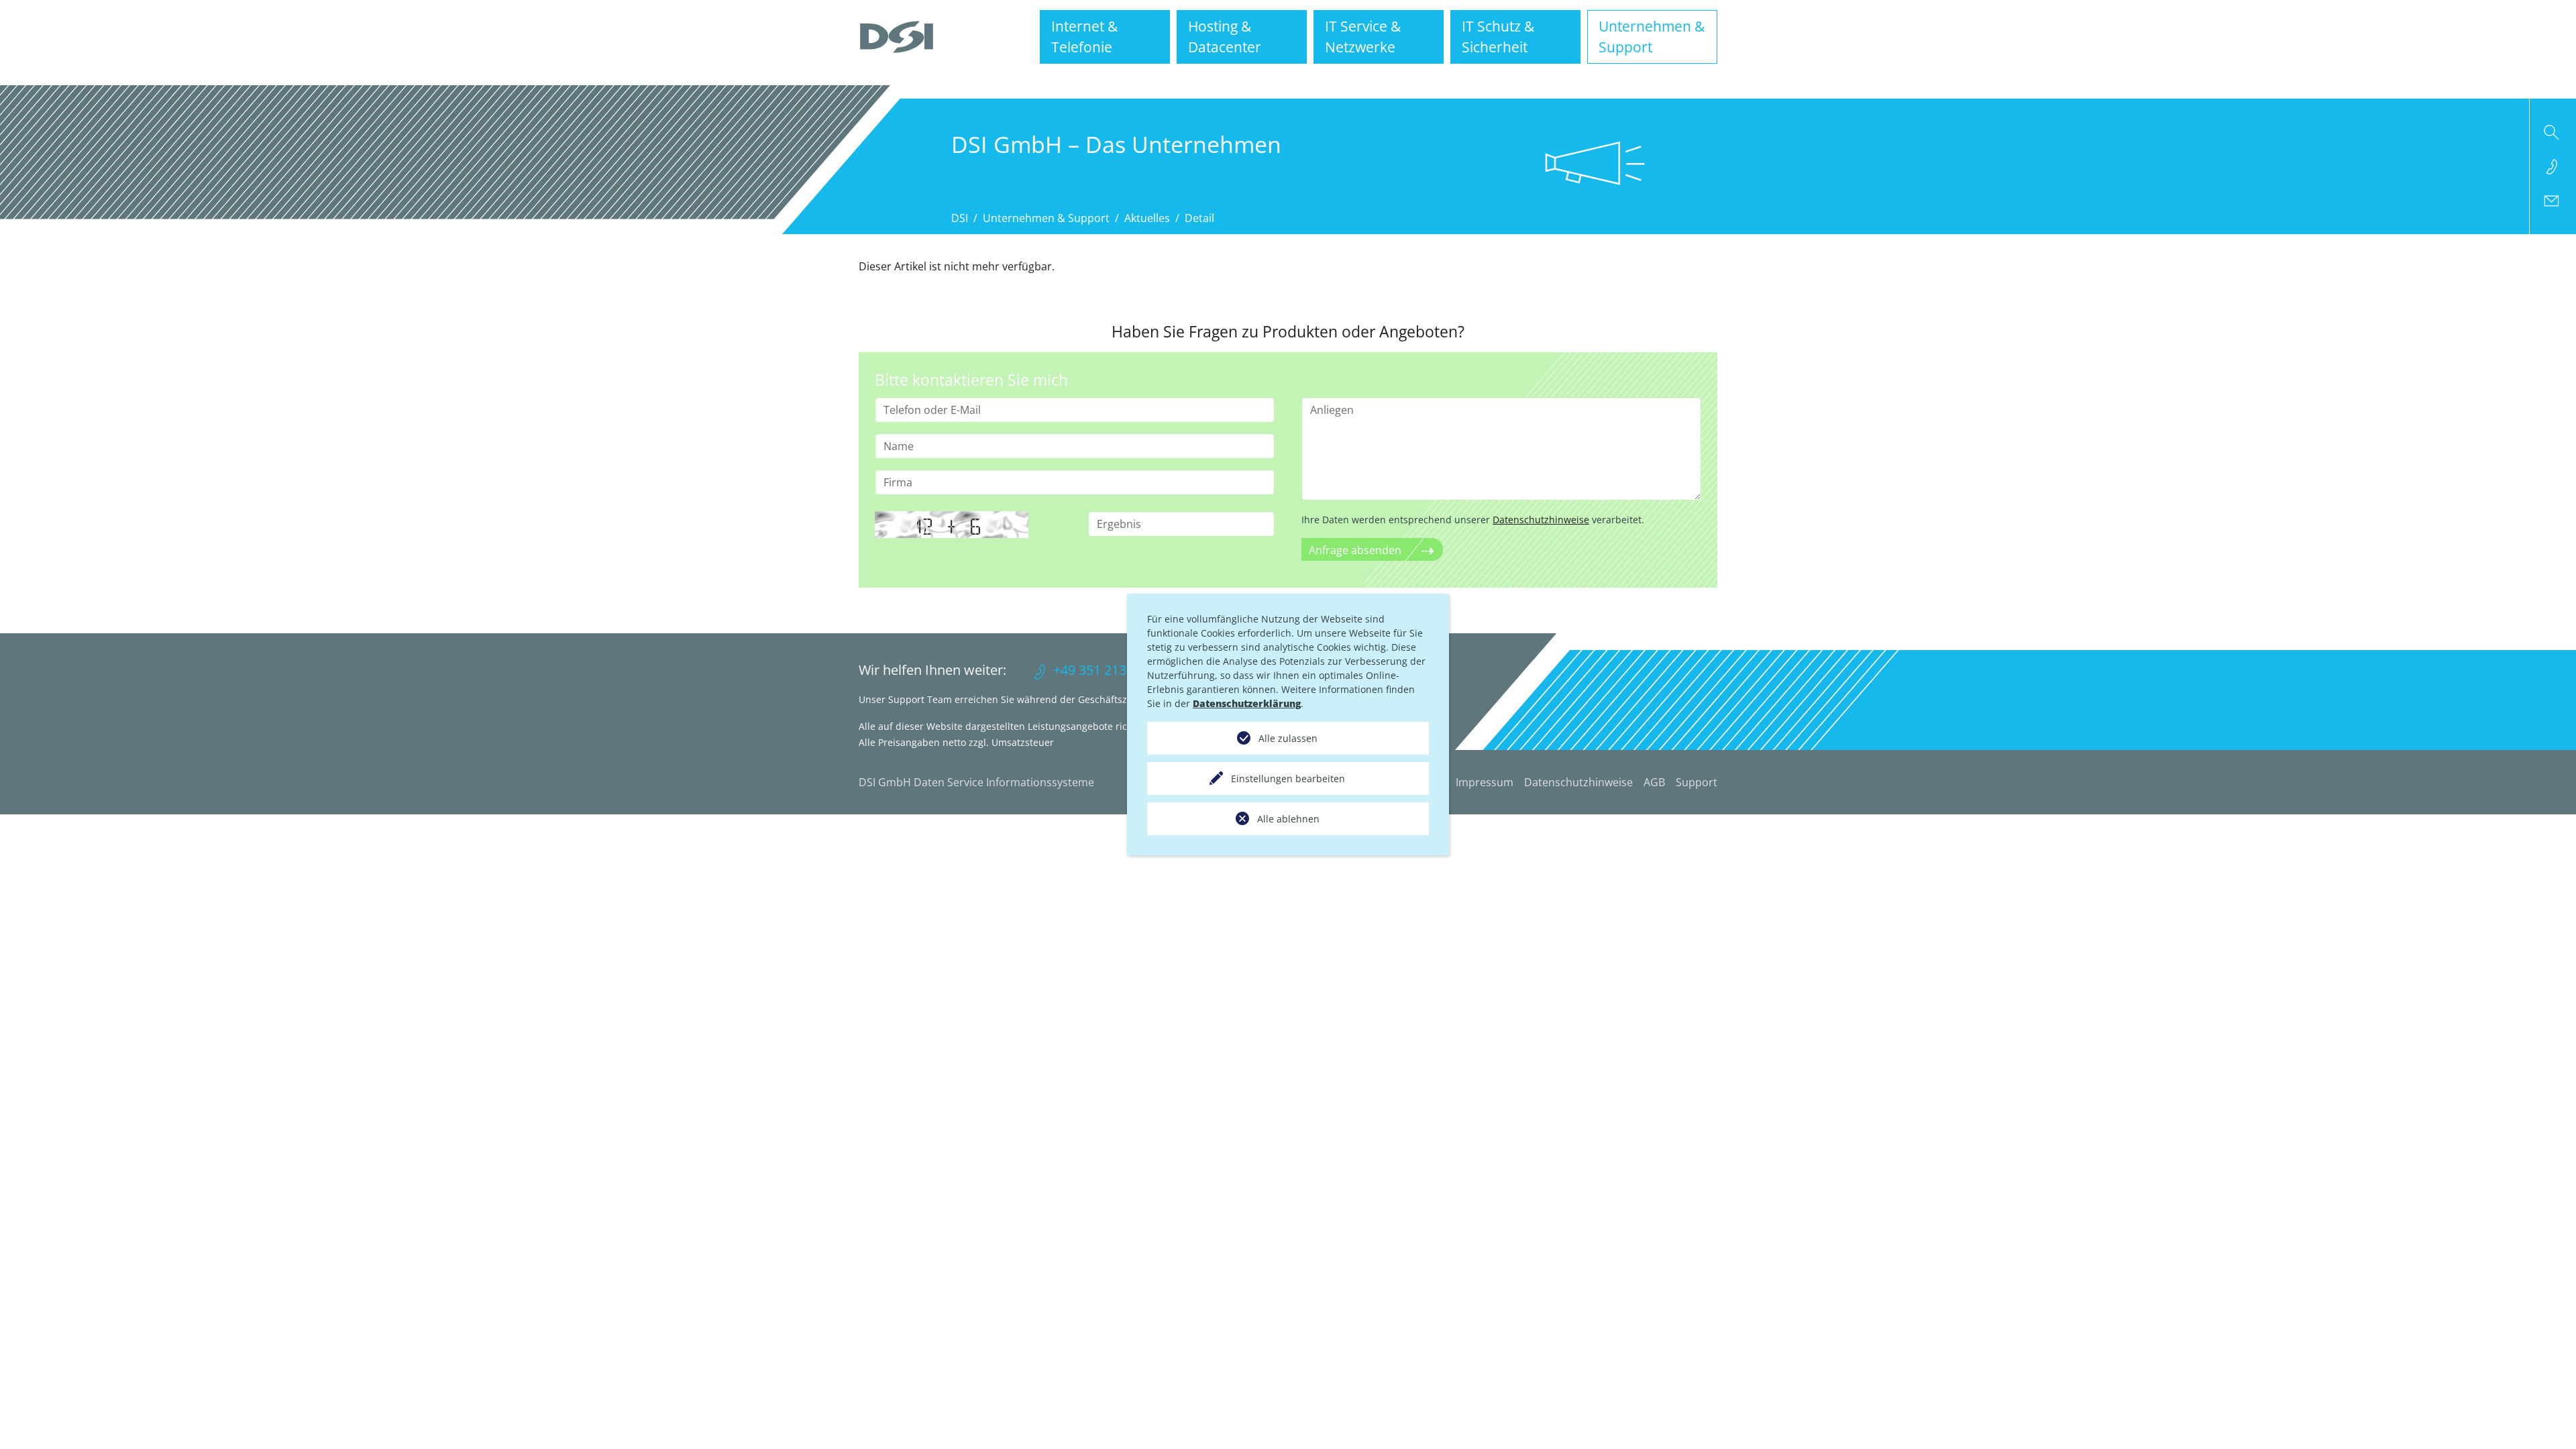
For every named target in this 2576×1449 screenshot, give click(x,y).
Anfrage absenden (1355, 550)
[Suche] (2553, 132)
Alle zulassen (1288, 738)
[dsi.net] (897, 37)
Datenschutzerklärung (1247, 703)
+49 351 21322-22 (1107, 670)
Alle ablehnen (1288, 819)
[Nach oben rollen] (2546, 1419)
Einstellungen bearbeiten (1288, 779)
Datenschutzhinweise (1541, 520)
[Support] (2553, 166)
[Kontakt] (2553, 201)
